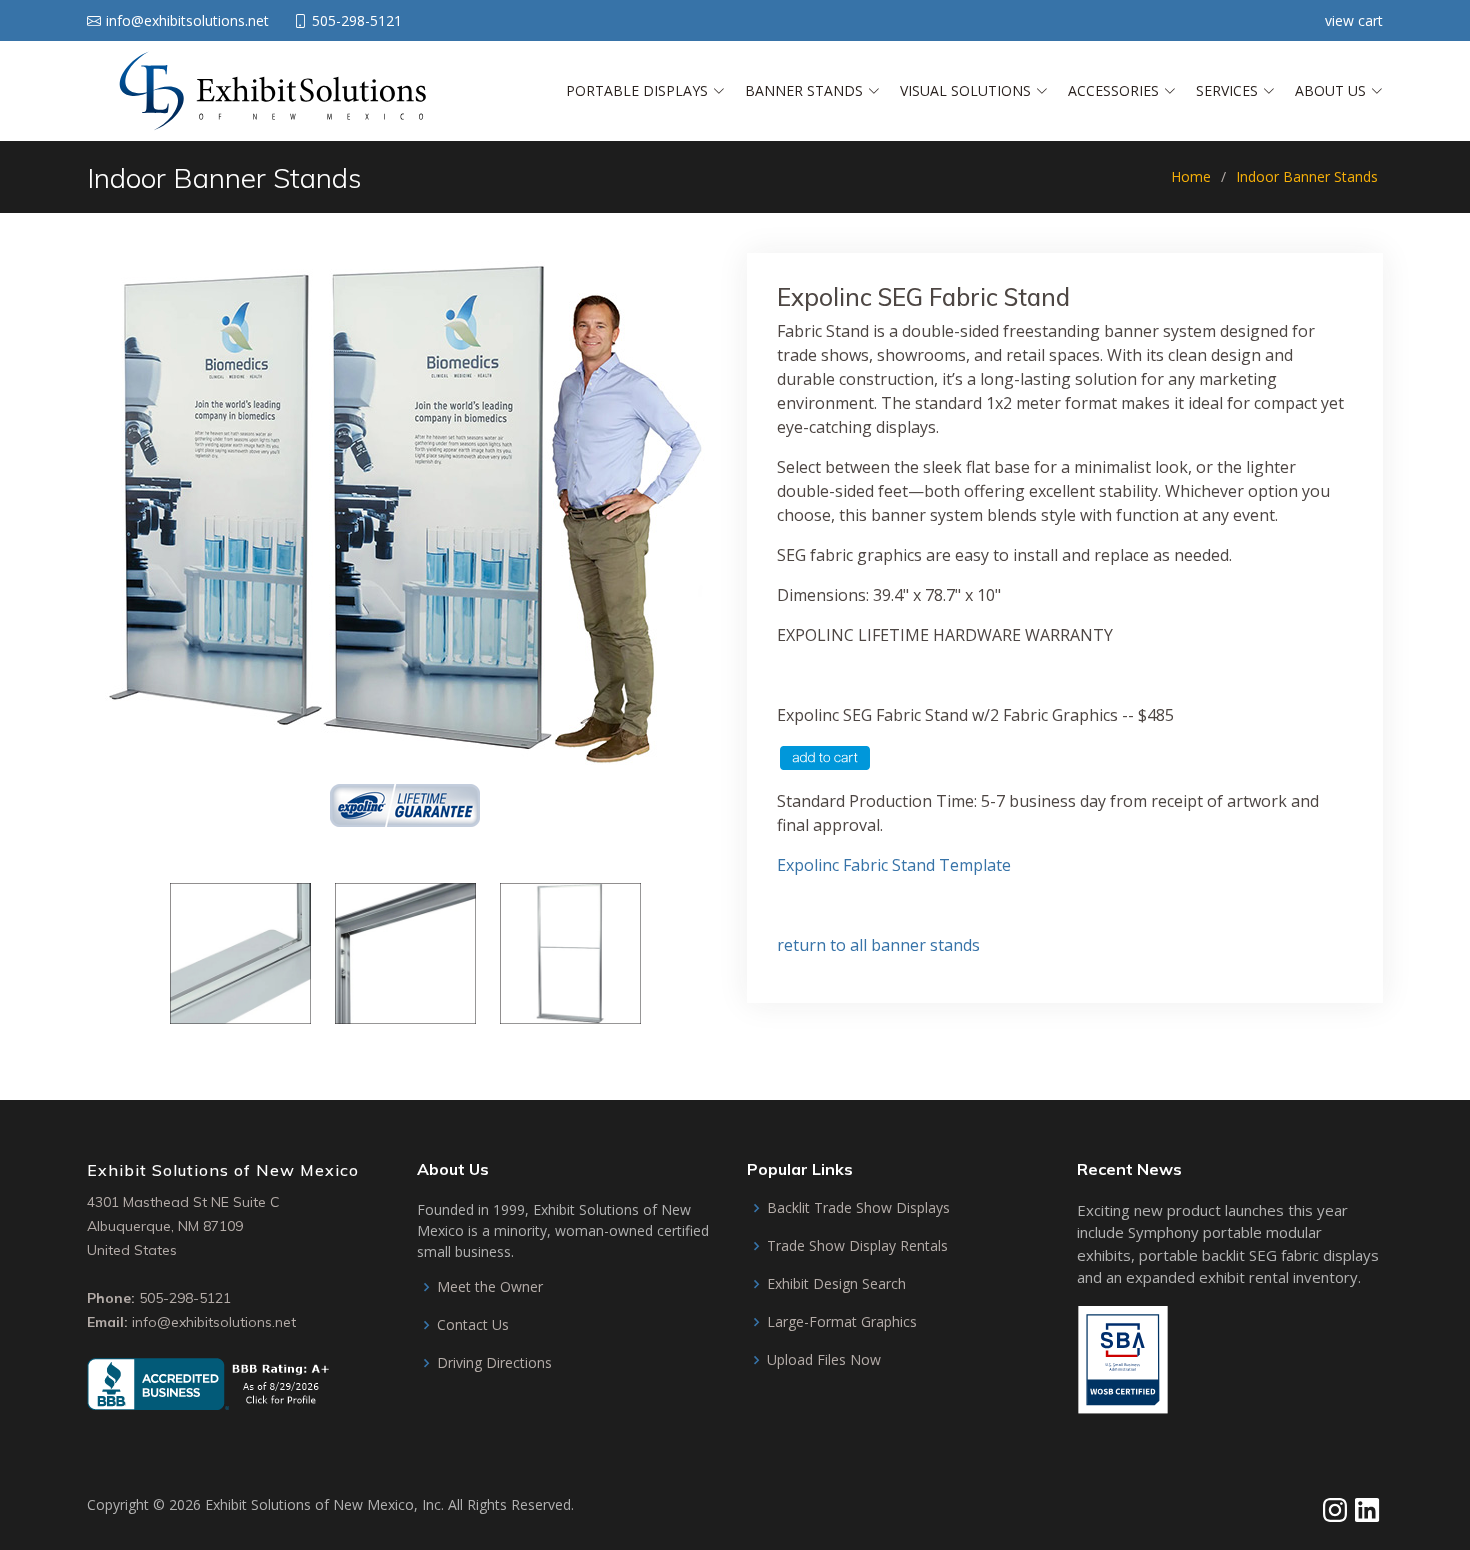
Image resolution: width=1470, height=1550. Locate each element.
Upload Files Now (824, 1360)
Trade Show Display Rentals (857, 1246)
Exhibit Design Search (836, 1284)
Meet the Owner (490, 1287)
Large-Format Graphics (842, 1322)
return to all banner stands (878, 945)
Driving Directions (494, 1363)
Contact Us (473, 1325)
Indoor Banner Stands (1307, 176)
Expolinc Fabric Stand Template (894, 865)
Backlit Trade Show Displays (858, 1208)
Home (1191, 176)
